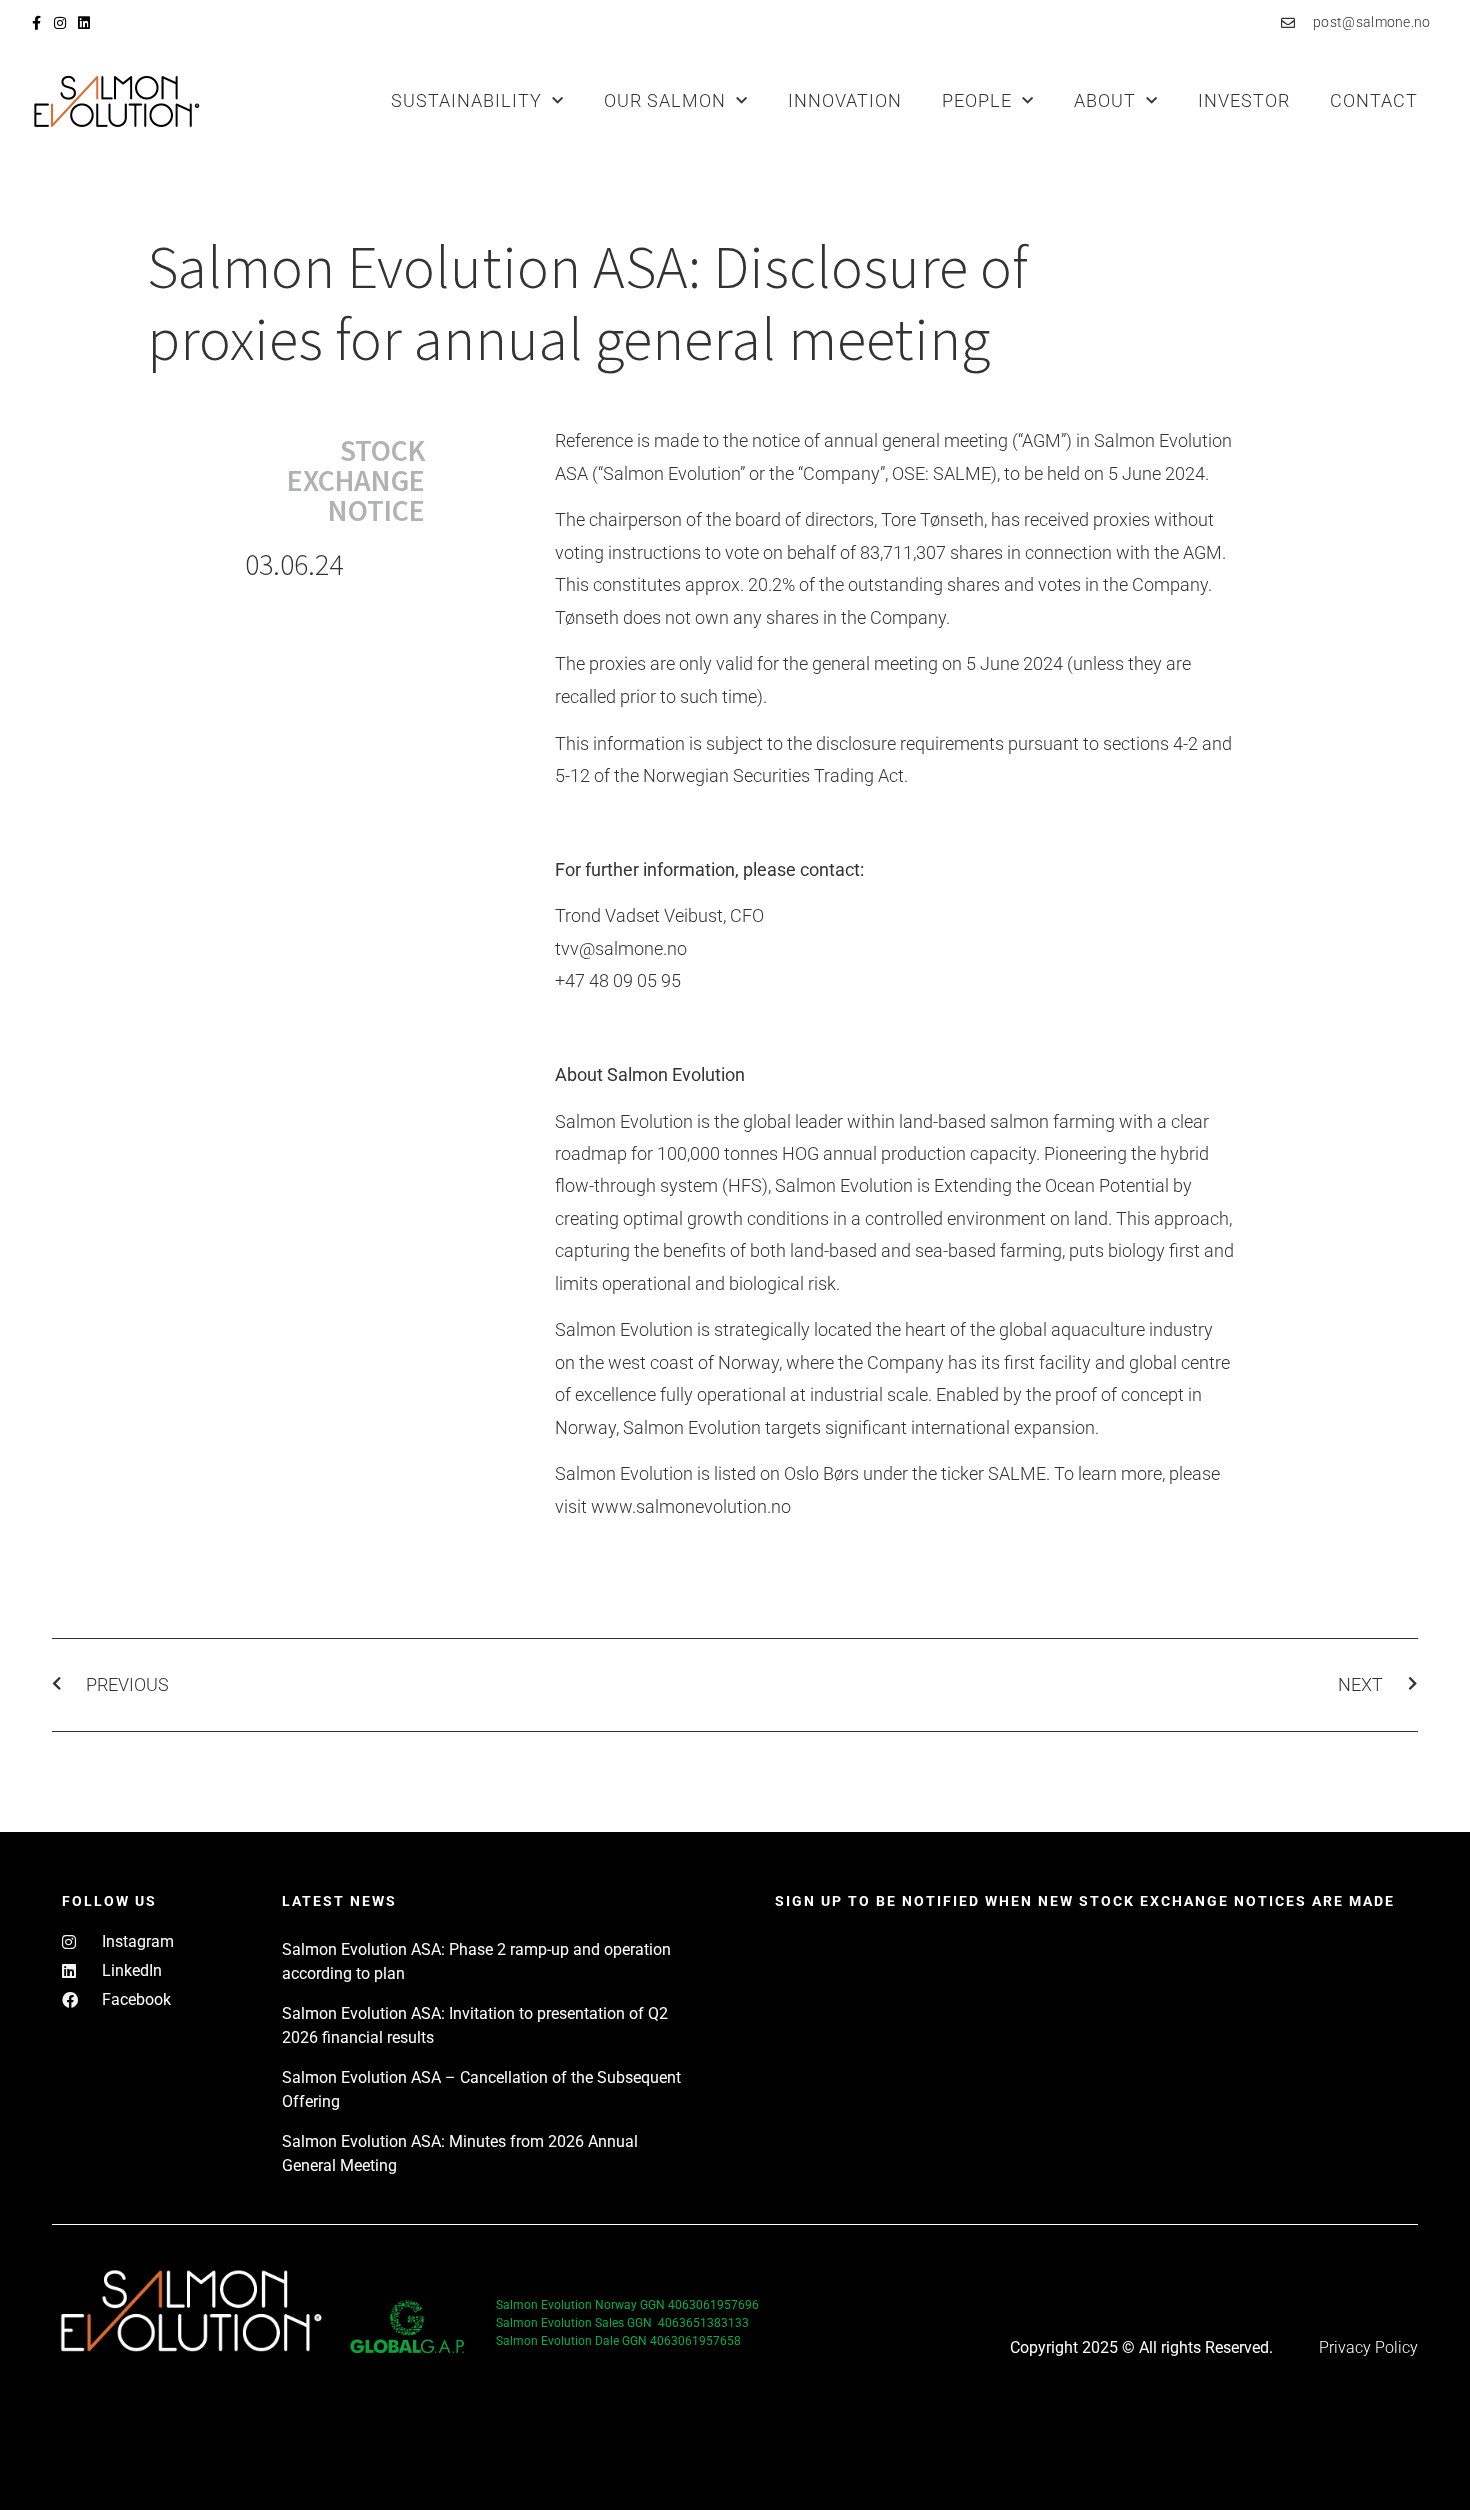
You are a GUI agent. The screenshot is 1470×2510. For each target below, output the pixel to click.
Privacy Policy (1368, 2347)
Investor (1244, 100)
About (1105, 100)
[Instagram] (60, 23)
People (977, 100)
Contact (1374, 100)
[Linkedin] (84, 23)
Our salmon (665, 100)
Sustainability (466, 100)
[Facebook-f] (36, 23)
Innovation (845, 100)
